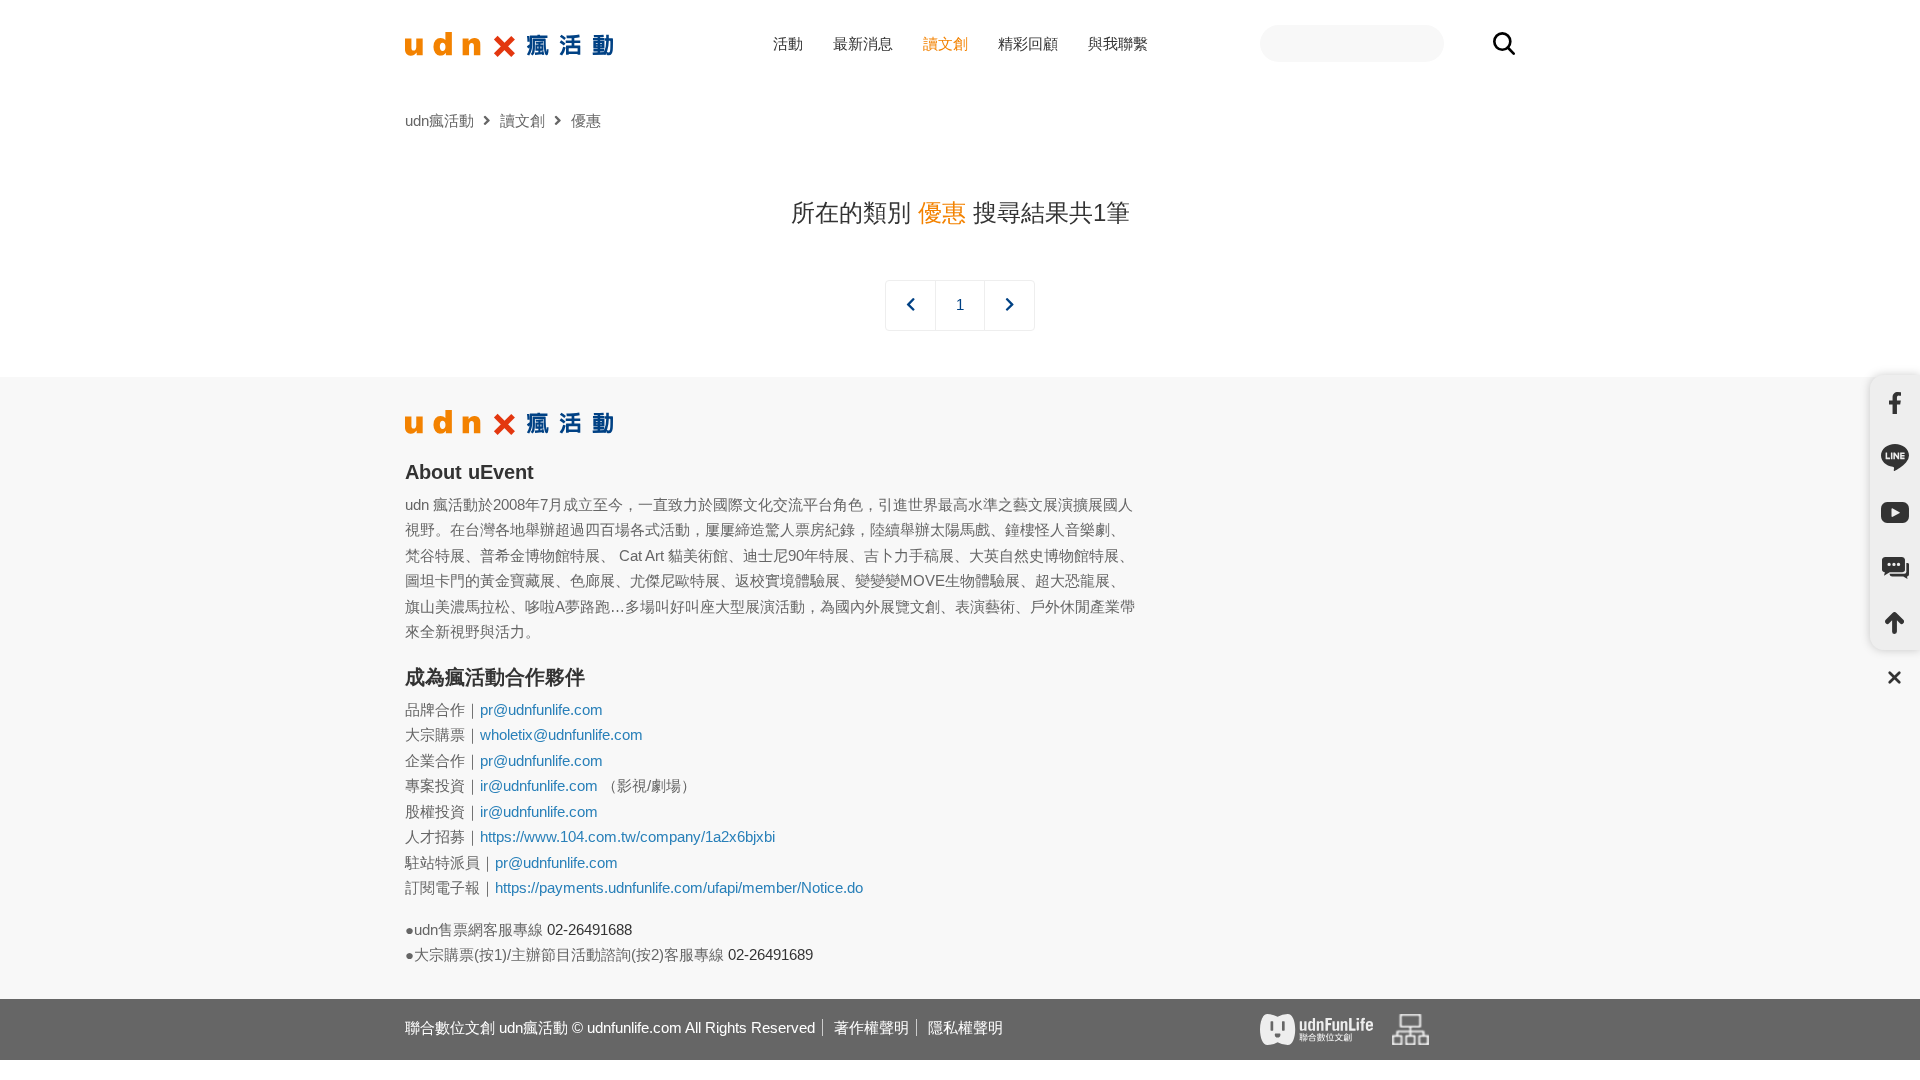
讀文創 (945, 43)
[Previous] (910, 305)
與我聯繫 (1118, 43)
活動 (788, 43)
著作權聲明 (871, 1027)
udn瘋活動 (439, 120)
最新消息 (863, 43)
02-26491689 (770, 954)
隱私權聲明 (965, 1027)
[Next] (1009, 305)
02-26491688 (589, 929)
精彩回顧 (1028, 43)
